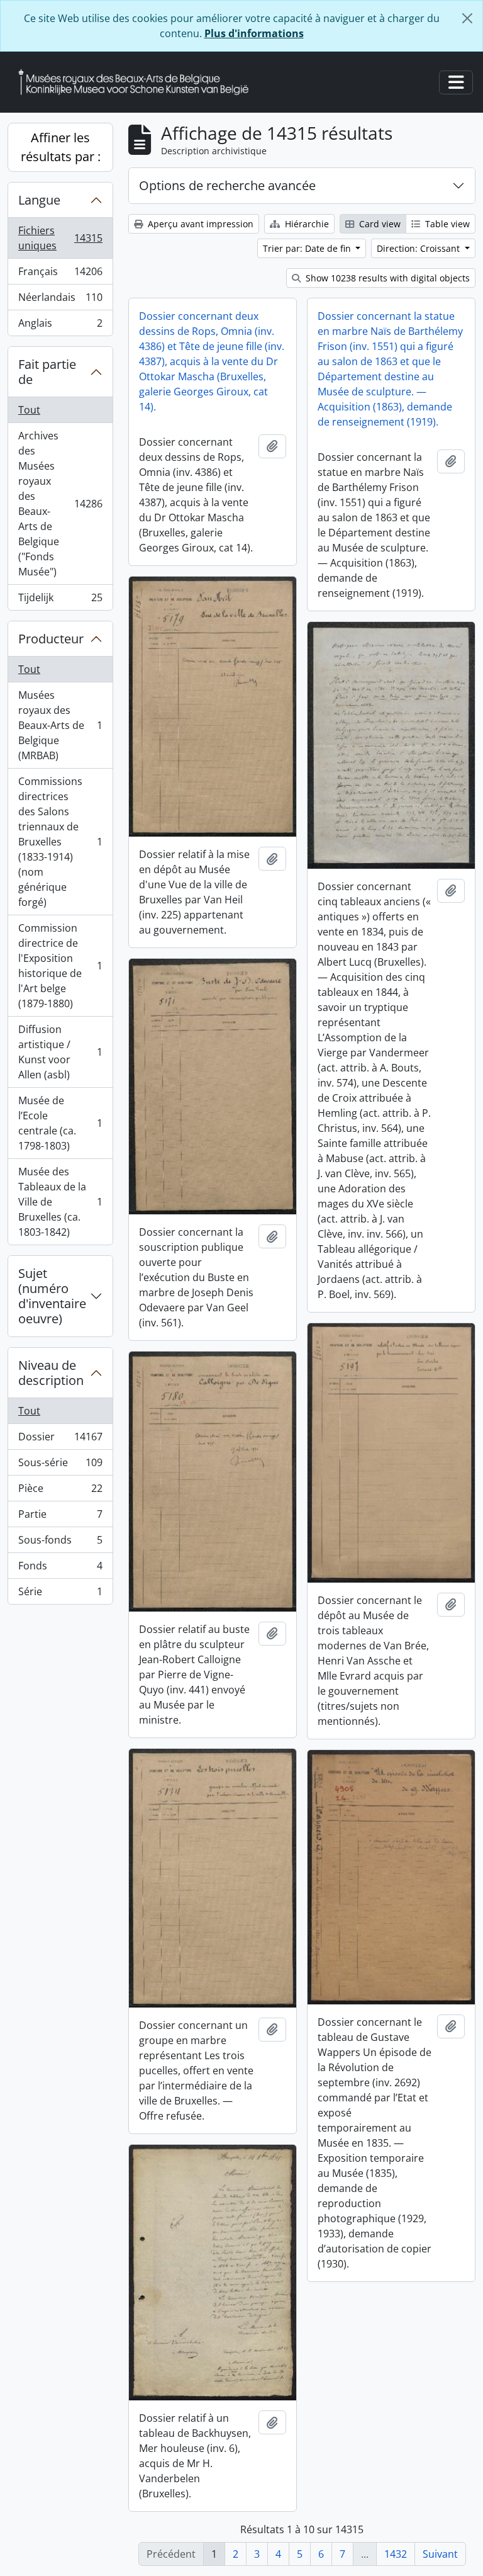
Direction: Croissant (419, 248)
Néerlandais (60, 300)
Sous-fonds (60, 1543)
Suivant (440, 2554)
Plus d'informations (254, 33)
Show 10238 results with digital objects (386, 278)
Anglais (60, 326)
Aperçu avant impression (199, 224)
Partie (60, 1517)
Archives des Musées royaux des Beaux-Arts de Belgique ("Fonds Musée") (60, 504)
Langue (39, 200)
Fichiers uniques (60, 238)
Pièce (60, 1491)
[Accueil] (138, 82)
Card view (379, 224)
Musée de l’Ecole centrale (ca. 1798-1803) (60, 1123)
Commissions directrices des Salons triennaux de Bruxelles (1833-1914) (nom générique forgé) (60, 842)
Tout (29, 410)
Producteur (51, 639)
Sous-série (60, 1466)
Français (60, 274)
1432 (396, 2554)
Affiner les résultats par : (61, 147)
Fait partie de (47, 372)
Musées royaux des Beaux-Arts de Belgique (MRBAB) (60, 725)
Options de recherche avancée (227, 185)
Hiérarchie (306, 224)
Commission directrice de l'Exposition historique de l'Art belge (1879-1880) (60, 966)
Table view (446, 224)
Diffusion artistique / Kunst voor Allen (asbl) (60, 1052)
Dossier (60, 1440)
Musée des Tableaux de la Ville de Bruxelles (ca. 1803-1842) (60, 1202)
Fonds (60, 1569)
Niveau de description (51, 1373)
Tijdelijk (60, 600)
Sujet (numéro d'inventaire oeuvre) (52, 1296)
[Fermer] (467, 18)
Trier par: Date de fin (308, 248)
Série (60, 1594)
